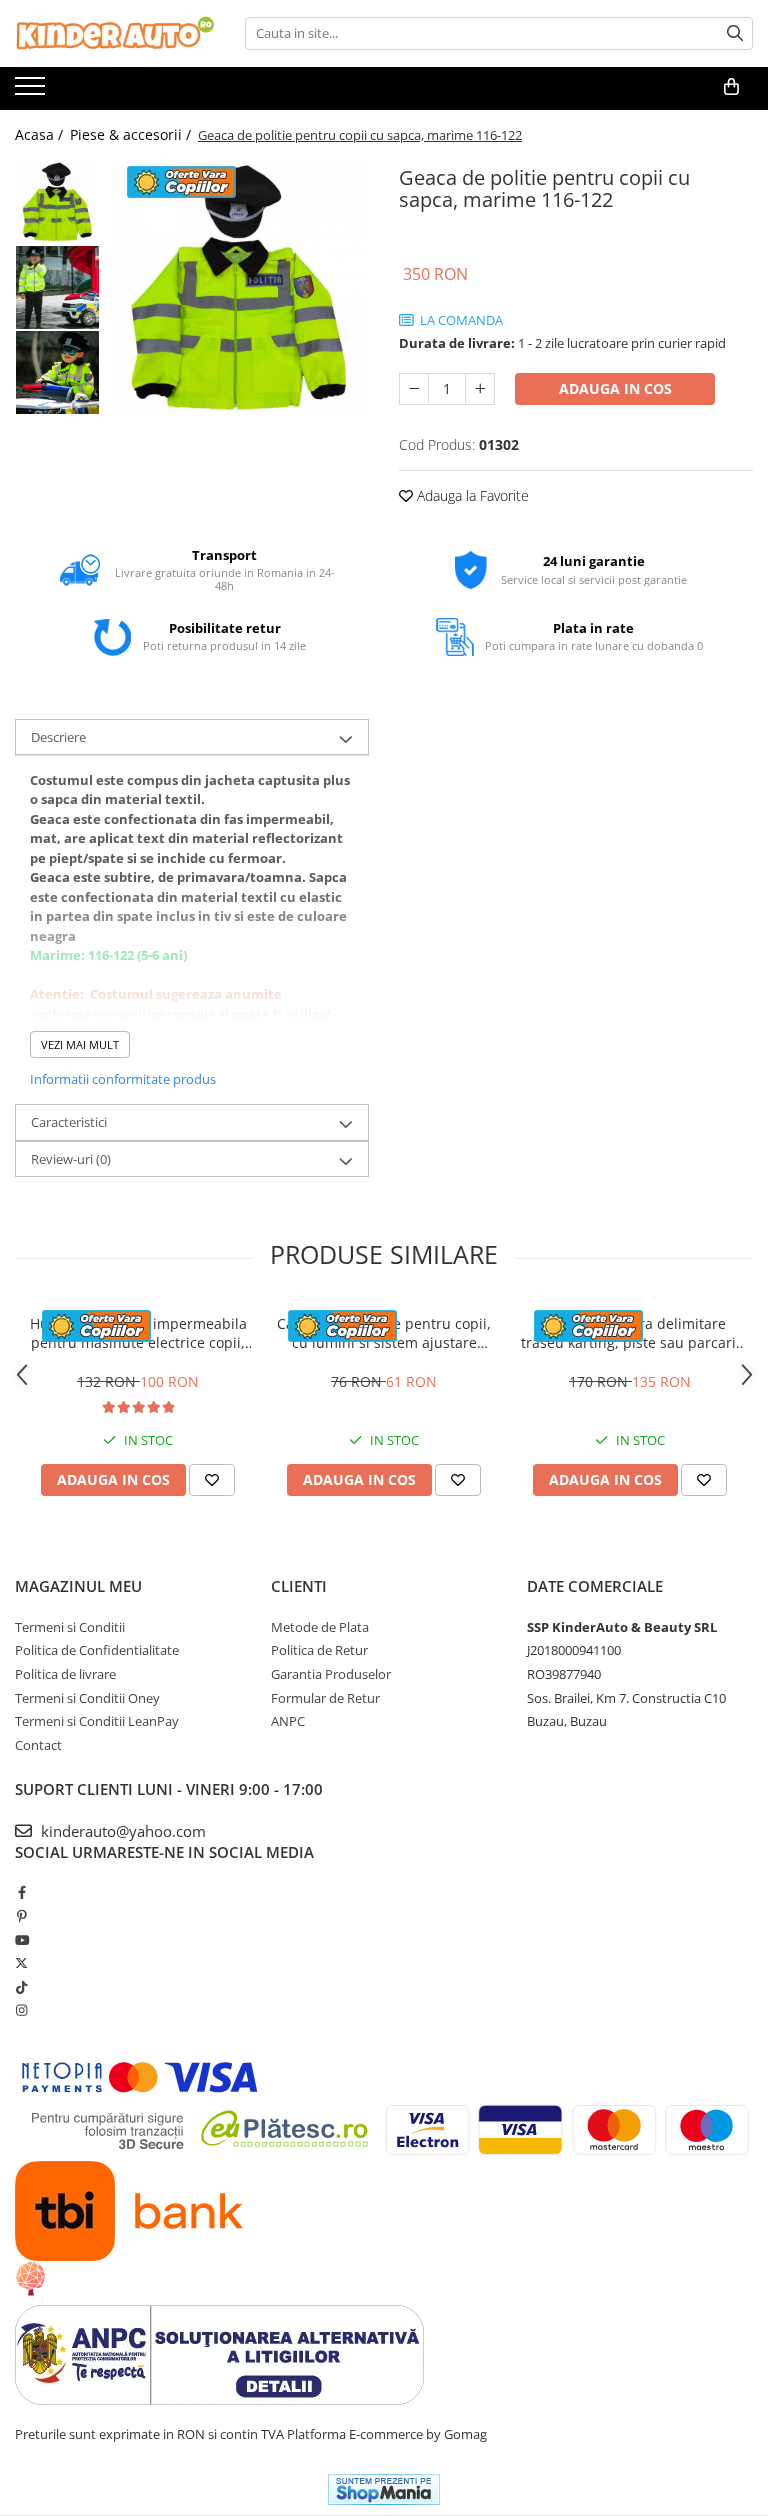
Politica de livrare (65, 1674)
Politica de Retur (319, 1650)
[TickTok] (21, 1987)
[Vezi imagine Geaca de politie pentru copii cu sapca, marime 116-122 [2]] (57, 372)
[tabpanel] (239, 289)
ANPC (288, 1721)
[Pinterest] (21, 1916)
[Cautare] (735, 33)
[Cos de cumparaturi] (731, 87)
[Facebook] (21, 1892)
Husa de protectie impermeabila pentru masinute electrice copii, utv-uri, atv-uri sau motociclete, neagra (138, 1333)
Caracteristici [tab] (69, 1122)
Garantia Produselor (331, 1674)
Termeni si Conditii (70, 1627)
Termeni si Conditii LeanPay (97, 1721)
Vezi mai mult (80, 1044)
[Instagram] (21, 2010)
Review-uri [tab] (71, 1159)
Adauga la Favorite (471, 495)
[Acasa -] (115, 33)
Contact (38, 1745)
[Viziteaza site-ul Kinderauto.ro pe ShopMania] (384, 2489)
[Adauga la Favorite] (212, 1480)
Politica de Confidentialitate (97, 1650)
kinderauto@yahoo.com (121, 1831)
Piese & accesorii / (132, 134)
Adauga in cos (615, 388)
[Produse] (32, 92)
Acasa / (41, 134)
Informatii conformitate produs (123, 1079)
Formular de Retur (325, 1698)
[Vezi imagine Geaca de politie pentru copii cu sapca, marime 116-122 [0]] (57, 202)
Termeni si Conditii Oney (87, 1698)
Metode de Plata (320, 1627)
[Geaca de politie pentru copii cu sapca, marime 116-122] (239, 289)
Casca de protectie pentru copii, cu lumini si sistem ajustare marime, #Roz (384, 1333)
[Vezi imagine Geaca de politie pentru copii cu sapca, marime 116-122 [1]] (57, 287)
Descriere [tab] (58, 737)
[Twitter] (21, 1963)
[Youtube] (21, 1940)
